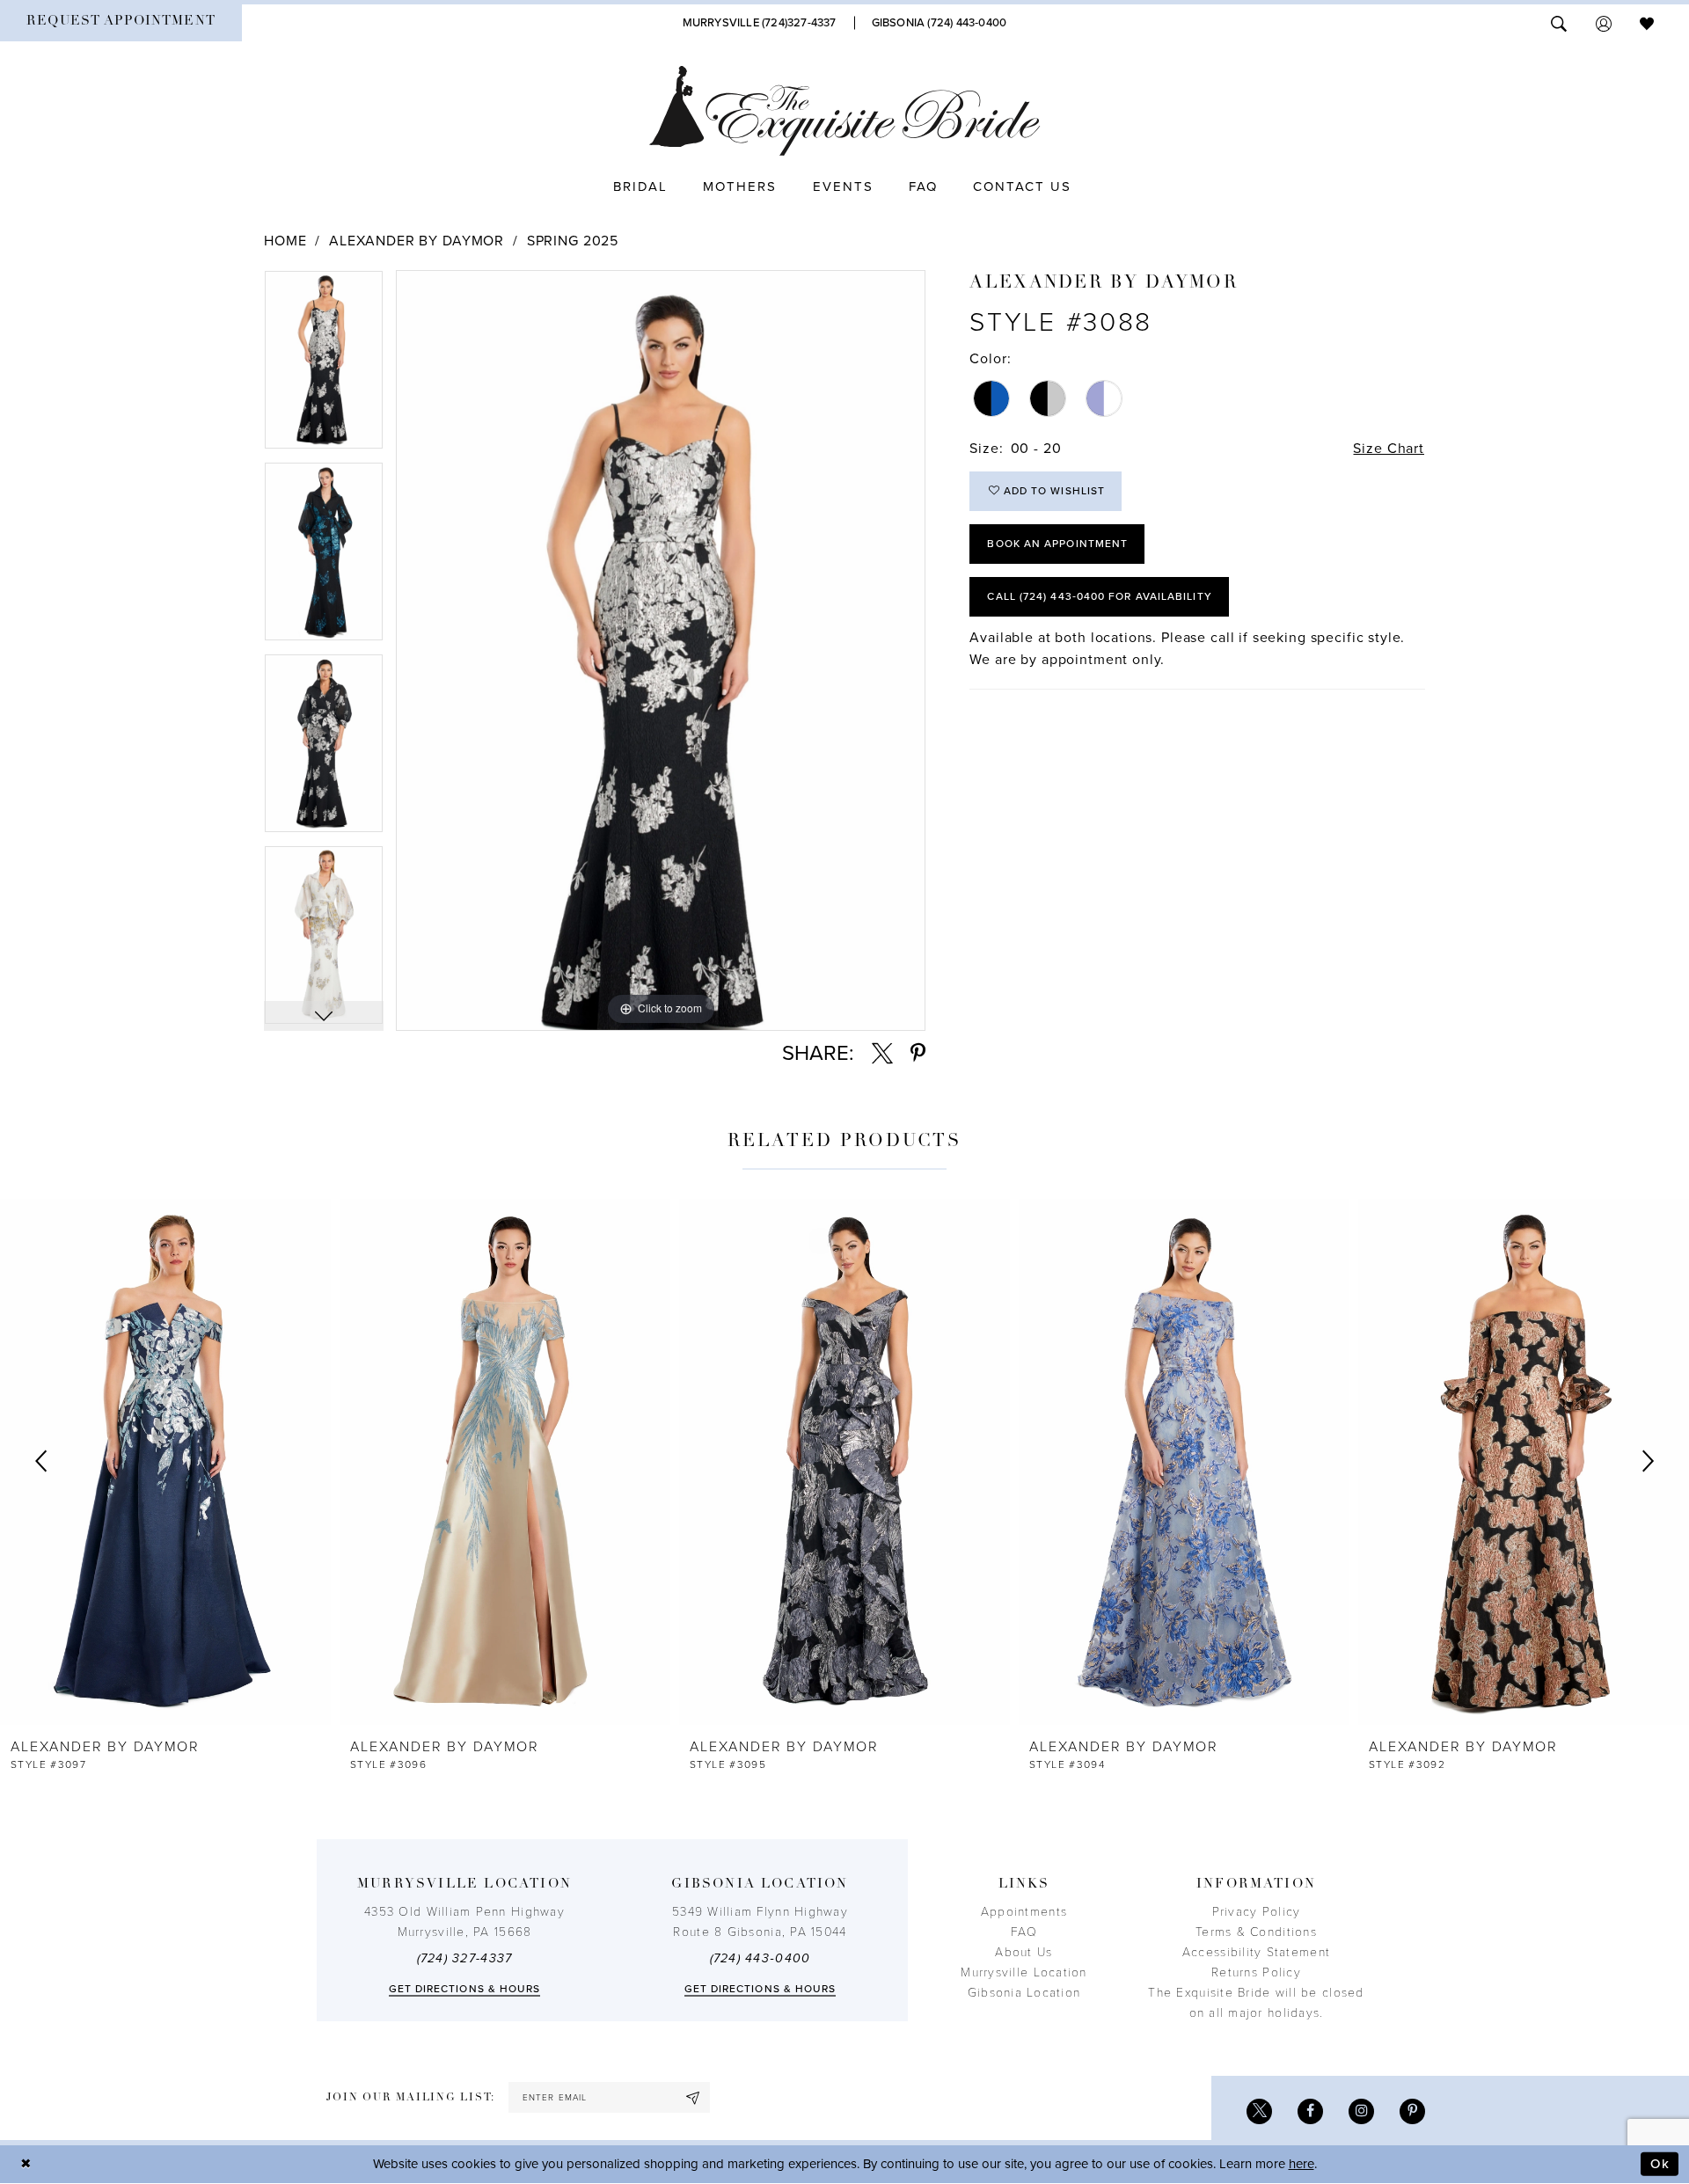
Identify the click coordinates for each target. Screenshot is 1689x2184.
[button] (1604, 22)
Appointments (1024, 1912)
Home (285, 241)
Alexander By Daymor (417, 241)
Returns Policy (1256, 1972)
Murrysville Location (1024, 1972)
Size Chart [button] (1389, 449)
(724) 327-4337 (465, 1958)
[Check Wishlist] (1647, 22)
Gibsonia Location (1024, 1993)
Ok (1660, 2164)
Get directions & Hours (465, 1989)
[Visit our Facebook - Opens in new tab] (1310, 2111)
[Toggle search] (1559, 22)
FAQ (1024, 1932)
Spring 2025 (573, 241)
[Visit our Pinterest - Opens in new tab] (1412, 2111)
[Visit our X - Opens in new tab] (1259, 2111)
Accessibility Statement (1256, 1952)
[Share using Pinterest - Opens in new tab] (918, 1054)
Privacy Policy (1257, 1912)
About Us (1024, 1952)
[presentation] (165, 1462)
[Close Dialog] (26, 2164)
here (1301, 2164)
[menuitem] (121, 23)
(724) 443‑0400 (760, 1958)
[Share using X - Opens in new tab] (882, 1054)
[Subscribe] (693, 2097)
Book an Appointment (1057, 544)
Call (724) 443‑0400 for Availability (1099, 596)
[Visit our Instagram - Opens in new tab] (1361, 2111)
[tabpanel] (324, 366)
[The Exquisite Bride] (845, 111)
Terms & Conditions (1256, 1932)
